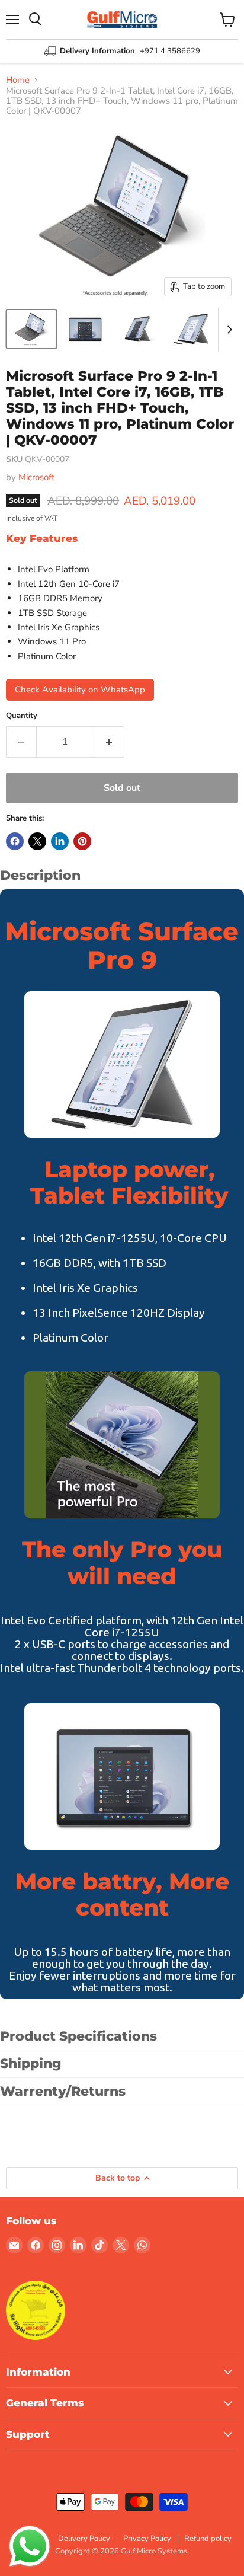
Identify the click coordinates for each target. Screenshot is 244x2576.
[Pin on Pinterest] (82, 841)
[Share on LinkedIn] (60, 841)
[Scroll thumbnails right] (227, 330)
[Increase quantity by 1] (109, 742)
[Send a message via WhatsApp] (30, 2546)
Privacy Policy (147, 2539)
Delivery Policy (84, 2539)
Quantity (22, 716)
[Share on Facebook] (15, 841)
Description (40, 875)
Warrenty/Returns (63, 2091)
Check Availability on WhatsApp (80, 690)
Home (18, 80)
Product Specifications (78, 2036)
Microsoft (36, 477)
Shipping (31, 2063)
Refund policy (208, 2539)
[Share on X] (37, 841)
